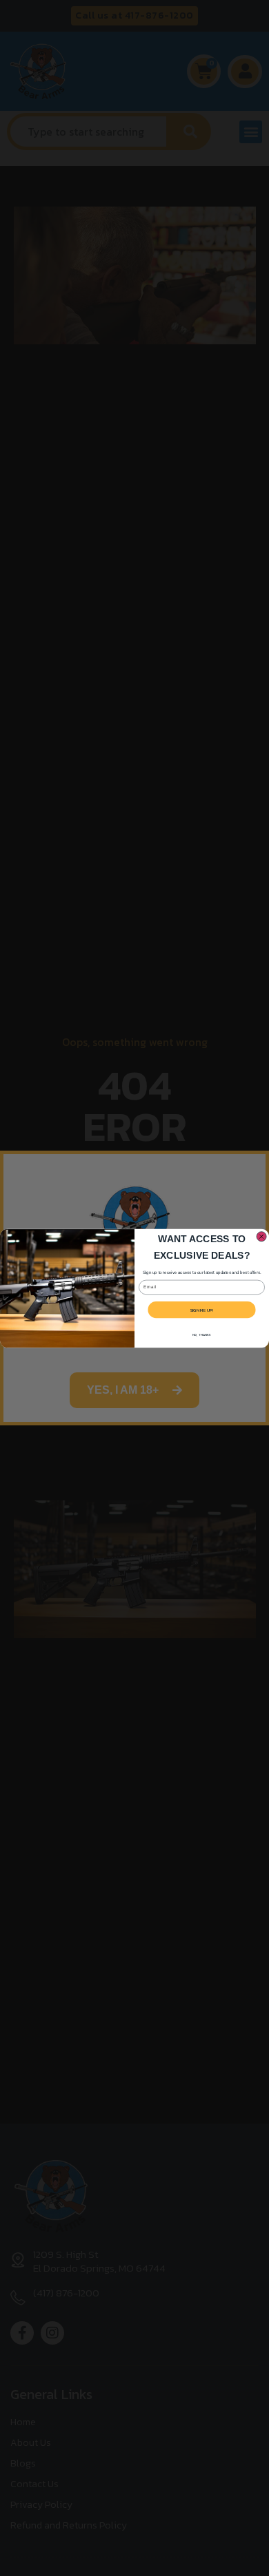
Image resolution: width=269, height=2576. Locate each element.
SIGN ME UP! (202, 1309)
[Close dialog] (261, 1236)
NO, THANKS (202, 1335)
